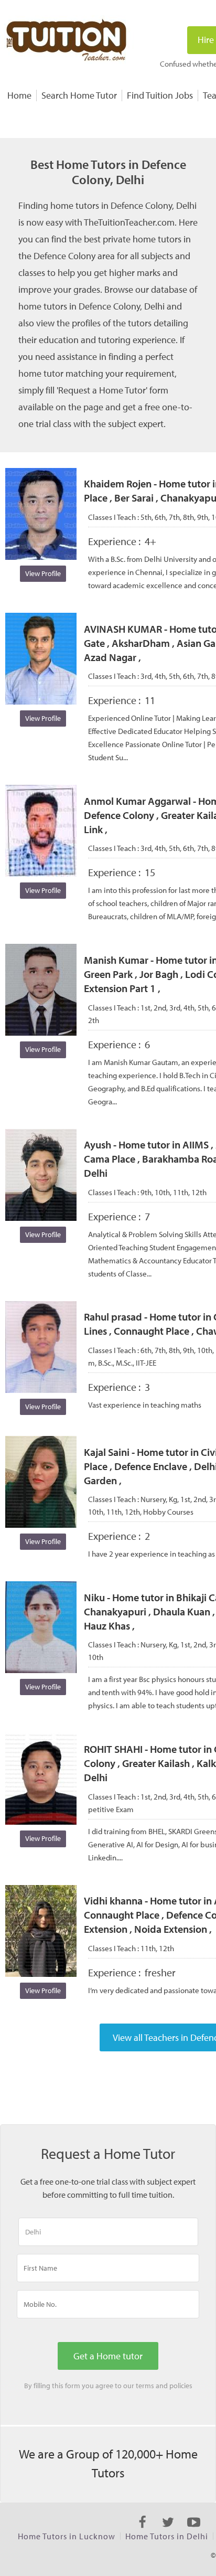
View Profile (43, 573)
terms (145, 2386)
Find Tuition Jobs (160, 95)
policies (181, 2386)
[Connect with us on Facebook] (142, 2531)
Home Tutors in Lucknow (67, 2536)
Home (19, 95)
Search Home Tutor (79, 95)
